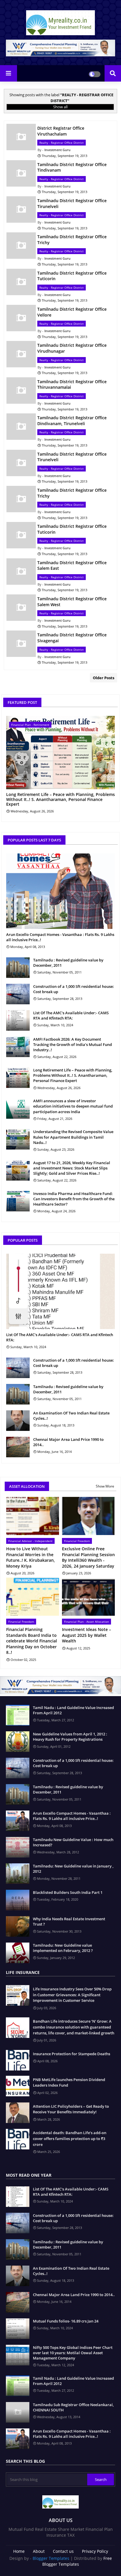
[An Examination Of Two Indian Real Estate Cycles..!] (18, 1421)
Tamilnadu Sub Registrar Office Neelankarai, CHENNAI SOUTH (73, 2407)
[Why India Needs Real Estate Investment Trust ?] (18, 1926)
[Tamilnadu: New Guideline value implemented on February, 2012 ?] (18, 1953)
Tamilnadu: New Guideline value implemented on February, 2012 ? (63, 1948)
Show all (60, 107)
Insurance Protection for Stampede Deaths (72, 2054)
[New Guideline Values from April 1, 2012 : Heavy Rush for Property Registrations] (18, 1742)
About (39, 2551)
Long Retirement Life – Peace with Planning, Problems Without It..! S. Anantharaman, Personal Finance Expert (60, 799)
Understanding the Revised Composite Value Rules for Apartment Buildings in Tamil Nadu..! (73, 1137)
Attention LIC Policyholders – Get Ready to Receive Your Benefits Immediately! (71, 2109)
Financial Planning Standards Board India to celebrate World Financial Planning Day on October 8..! (32, 1641)
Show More (105, 1486)
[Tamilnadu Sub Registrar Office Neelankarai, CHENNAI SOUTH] (18, 2412)
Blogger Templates (51, 2558)
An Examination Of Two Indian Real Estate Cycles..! (71, 1416)
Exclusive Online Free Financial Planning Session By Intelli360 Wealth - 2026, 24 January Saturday (88, 1557)
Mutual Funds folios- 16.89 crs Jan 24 (66, 2321)
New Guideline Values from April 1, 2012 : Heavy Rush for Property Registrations (70, 1737)
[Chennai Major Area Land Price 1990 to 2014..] (18, 1447)
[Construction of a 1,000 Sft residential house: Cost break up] (18, 994)
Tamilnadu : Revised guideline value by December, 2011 (68, 963)
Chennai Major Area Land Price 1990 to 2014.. (68, 1442)
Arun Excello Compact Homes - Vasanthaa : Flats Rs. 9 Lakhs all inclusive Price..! (60, 937)
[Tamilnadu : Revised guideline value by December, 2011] (18, 968)
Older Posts (104, 678)
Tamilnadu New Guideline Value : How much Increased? (73, 1842)
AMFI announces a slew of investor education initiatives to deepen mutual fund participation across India (73, 1106)
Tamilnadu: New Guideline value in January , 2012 (73, 1869)
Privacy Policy (95, 2551)
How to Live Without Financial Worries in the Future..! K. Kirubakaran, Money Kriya (31, 1557)
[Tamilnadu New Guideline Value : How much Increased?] (18, 1847)
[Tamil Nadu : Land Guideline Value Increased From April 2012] (18, 1715)
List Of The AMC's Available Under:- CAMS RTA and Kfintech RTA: (71, 1015)
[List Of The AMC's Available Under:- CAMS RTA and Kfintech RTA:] (18, 1020)
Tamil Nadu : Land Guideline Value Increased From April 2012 (73, 1710)
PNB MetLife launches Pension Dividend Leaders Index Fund (69, 2083)
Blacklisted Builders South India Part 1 (68, 1892)
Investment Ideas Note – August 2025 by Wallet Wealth (86, 1635)
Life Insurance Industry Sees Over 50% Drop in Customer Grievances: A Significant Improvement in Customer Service (72, 1995)
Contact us (63, 2551)
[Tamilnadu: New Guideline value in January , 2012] (18, 1874)
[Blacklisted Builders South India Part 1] (18, 1900)
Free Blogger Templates (77, 2561)
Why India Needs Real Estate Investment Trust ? (69, 1921)
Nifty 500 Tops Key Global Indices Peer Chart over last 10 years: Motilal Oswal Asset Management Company (73, 2353)
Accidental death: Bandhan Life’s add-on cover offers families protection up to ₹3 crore (70, 2138)
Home (19, 2551)
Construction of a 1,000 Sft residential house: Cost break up (74, 989)
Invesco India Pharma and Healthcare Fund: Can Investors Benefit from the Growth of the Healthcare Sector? (74, 1199)
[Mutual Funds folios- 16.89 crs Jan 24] (18, 2329)
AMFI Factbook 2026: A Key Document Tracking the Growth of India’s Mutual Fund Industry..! (73, 1044)
